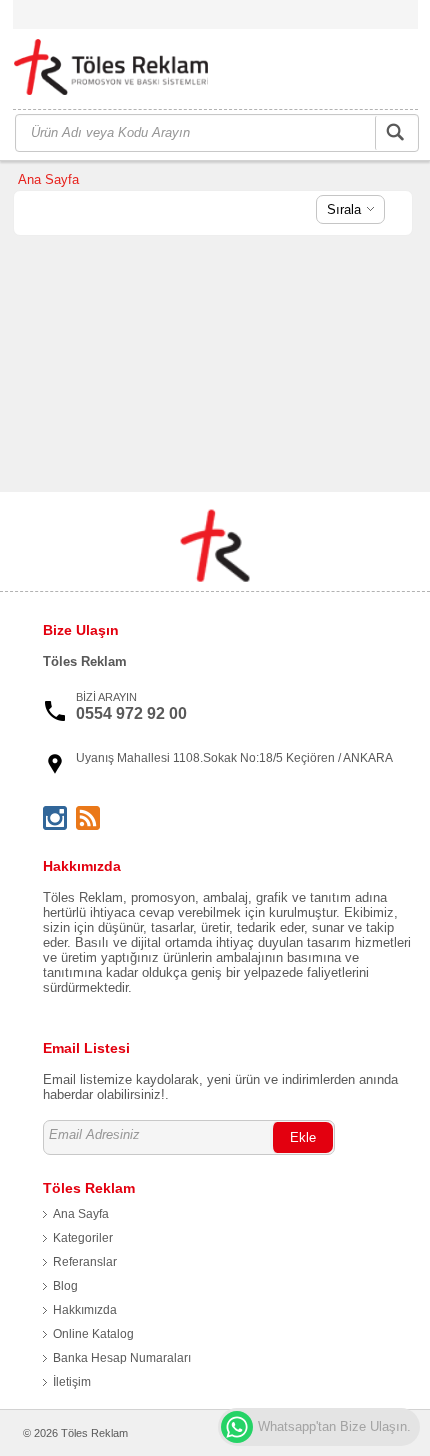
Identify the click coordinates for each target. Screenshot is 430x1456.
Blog (65, 1286)
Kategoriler (83, 1238)
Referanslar (85, 1262)
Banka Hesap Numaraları (122, 1358)
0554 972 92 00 (131, 713)
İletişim (72, 1382)
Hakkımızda (85, 1310)
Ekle (303, 1137)
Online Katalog (93, 1334)
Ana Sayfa (48, 179)
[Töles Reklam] (123, 70)
